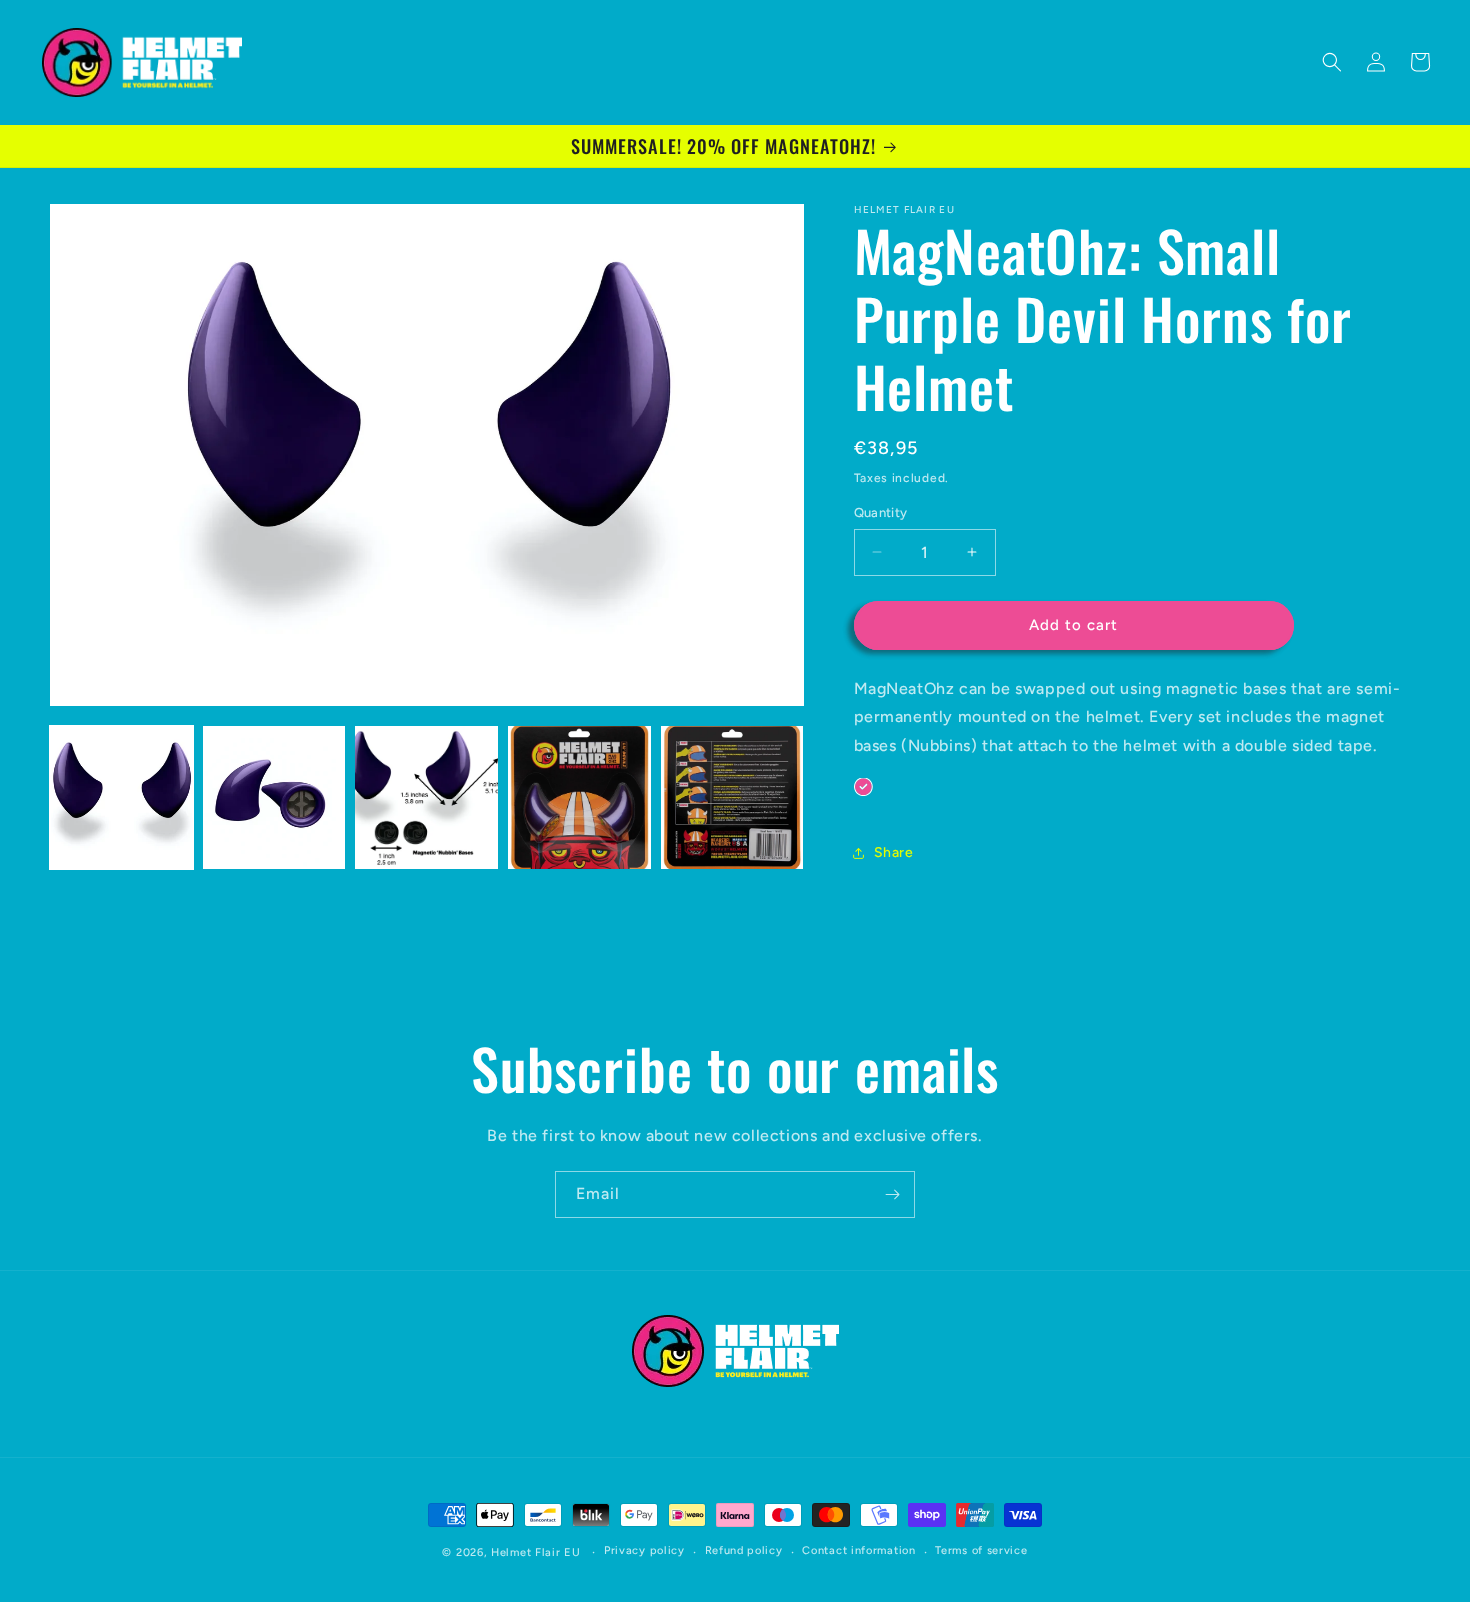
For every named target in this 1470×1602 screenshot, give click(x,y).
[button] (1332, 62)
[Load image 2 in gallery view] (274, 797)
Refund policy (744, 1550)
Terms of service (981, 1550)
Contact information (858, 1550)
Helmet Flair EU (536, 1552)
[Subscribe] (892, 1194)
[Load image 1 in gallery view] (121, 797)
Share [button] (894, 852)
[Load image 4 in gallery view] (579, 797)
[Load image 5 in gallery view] (732, 797)
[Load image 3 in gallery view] (426, 797)
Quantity (881, 512)
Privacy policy (644, 1550)
